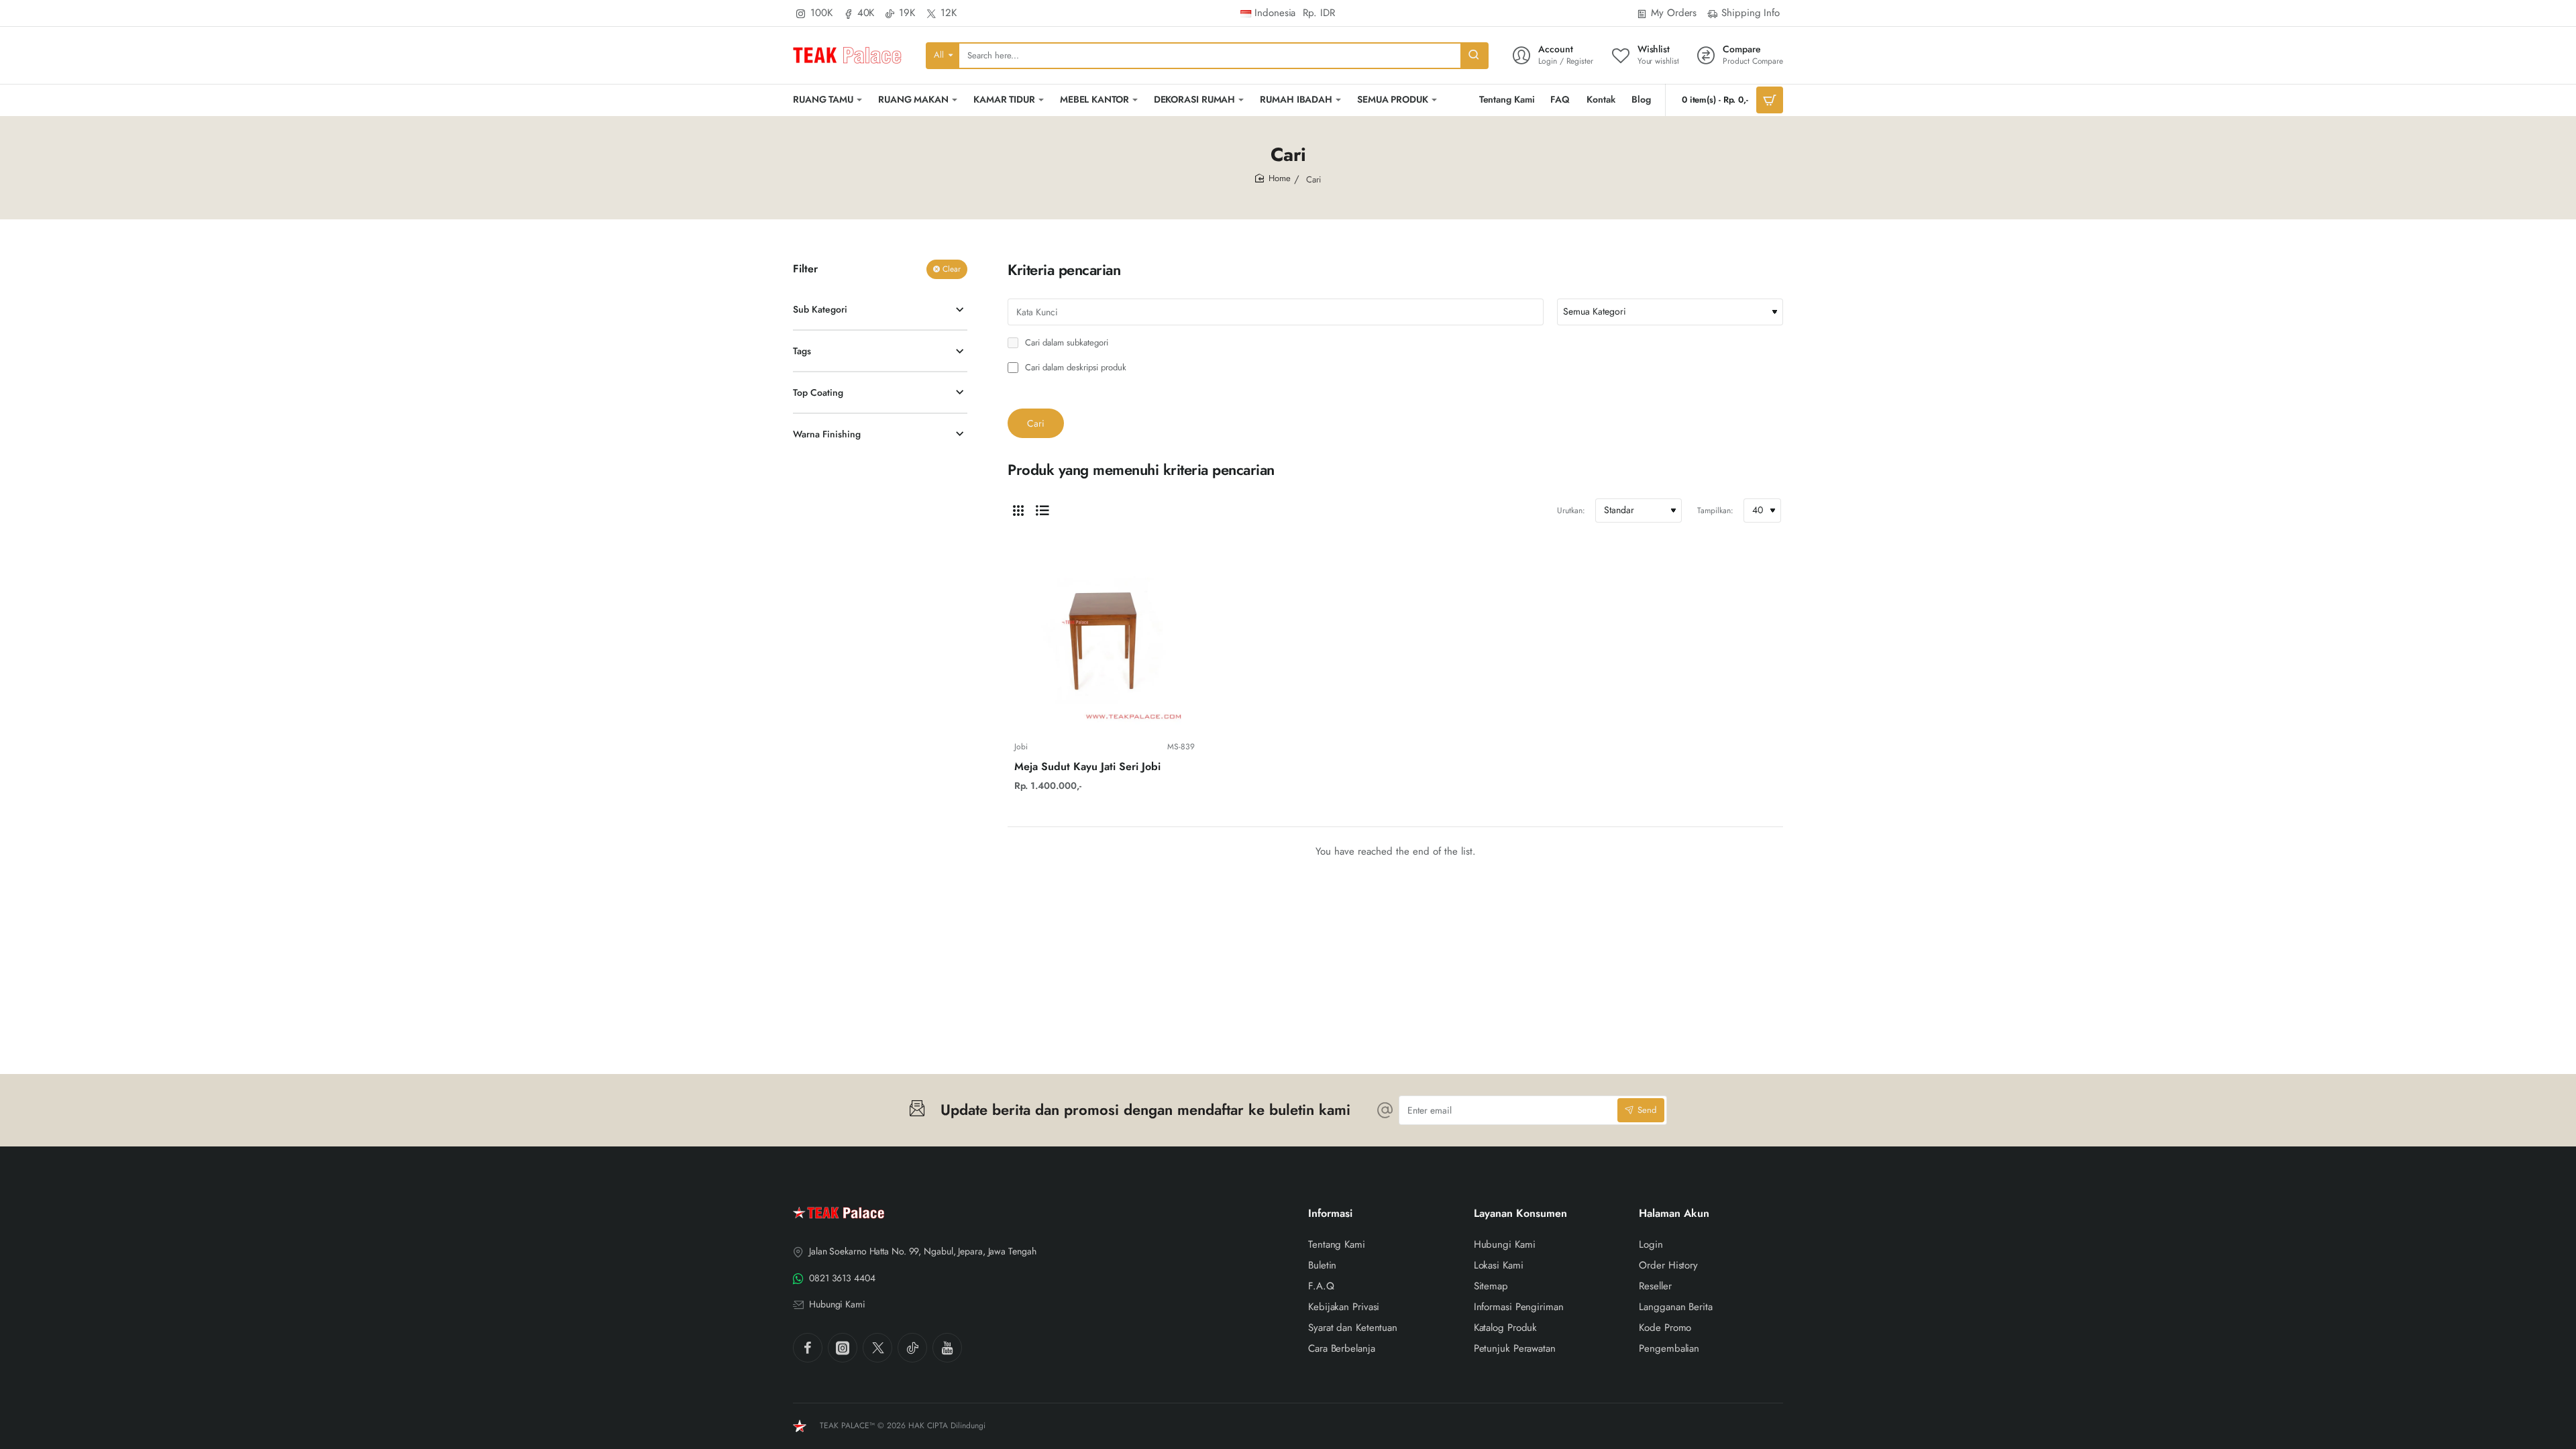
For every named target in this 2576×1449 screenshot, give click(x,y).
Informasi (1330, 1214)
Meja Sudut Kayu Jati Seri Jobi (1087, 767)
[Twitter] (877, 1348)
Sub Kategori (820, 309)
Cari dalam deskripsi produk (1074, 368)
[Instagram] (843, 1348)
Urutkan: (1571, 511)
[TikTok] (912, 1348)
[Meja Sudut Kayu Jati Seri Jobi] (1105, 641)
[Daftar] (1042, 511)
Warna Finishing (827, 434)
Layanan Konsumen (1520, 1214)
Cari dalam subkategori (1065, 343)
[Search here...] (1474, 56)
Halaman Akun (1674, 1214)
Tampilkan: (1715, 511)
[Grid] (1018, 511)
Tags (802, 351)
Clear (952, 269)
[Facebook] (808, 1348)
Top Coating (818, 392)
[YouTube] (947, 1348)
